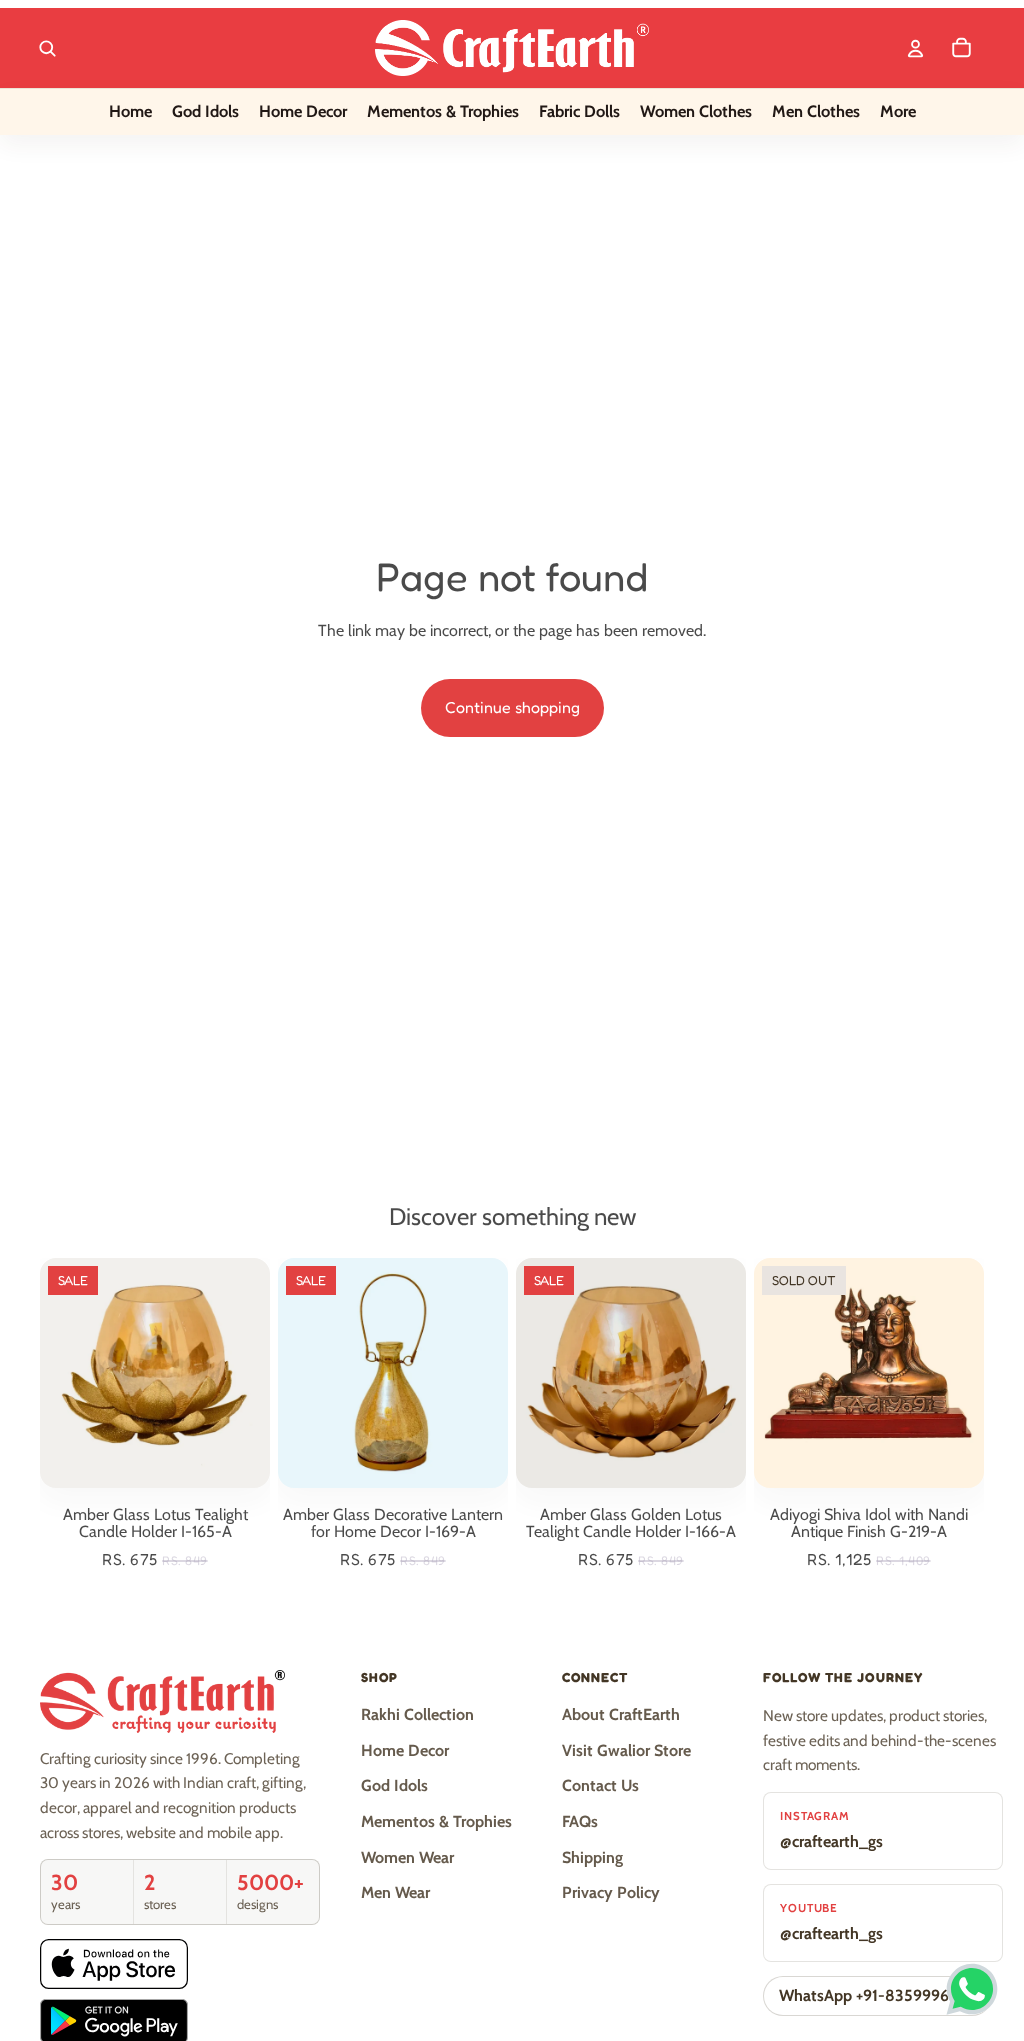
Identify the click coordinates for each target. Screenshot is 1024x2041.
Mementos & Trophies (436, 1821)
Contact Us (600, 1785)
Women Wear (407, 1857)
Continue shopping (512, 707)
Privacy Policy (611, 1892)
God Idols (394, 1785)
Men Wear (395, 1892)
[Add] (239, 1457)
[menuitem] (898, 112)
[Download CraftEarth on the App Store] (114, 1963)
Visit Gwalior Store (626, 1750)
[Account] (915, 48)
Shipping (592, 1857)
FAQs (580, 1821)
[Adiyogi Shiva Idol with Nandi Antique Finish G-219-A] (869, 1373)
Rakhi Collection (417, 1714)
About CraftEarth (621, 1714)
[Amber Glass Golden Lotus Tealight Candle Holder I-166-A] (631, 1373)
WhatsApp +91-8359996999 (877, 1995)
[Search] (47, 48)
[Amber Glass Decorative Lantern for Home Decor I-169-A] (393, 1373)
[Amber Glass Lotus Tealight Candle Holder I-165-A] (155, 1373)
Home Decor (405, 1750)
